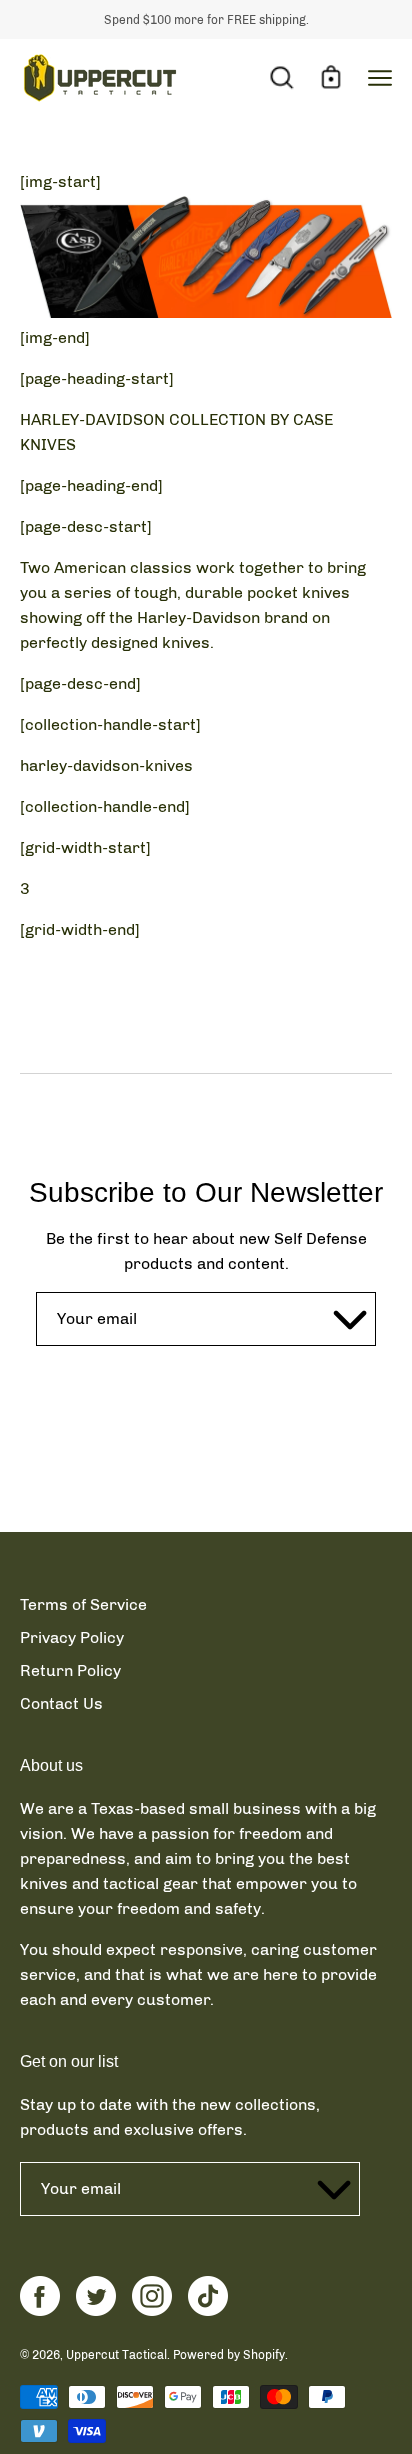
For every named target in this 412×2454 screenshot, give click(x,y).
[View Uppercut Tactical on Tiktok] (208, 2296)
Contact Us (61, 1703)
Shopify (264, 2355)
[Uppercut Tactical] (100, 78)
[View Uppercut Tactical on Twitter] (96, 2296)
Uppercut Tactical (116, 2355)
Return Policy (70, 1670)
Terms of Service (83, 1604)
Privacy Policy (72, 1637)
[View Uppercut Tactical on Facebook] (40, 2296)
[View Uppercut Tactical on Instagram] (152, 2296)
